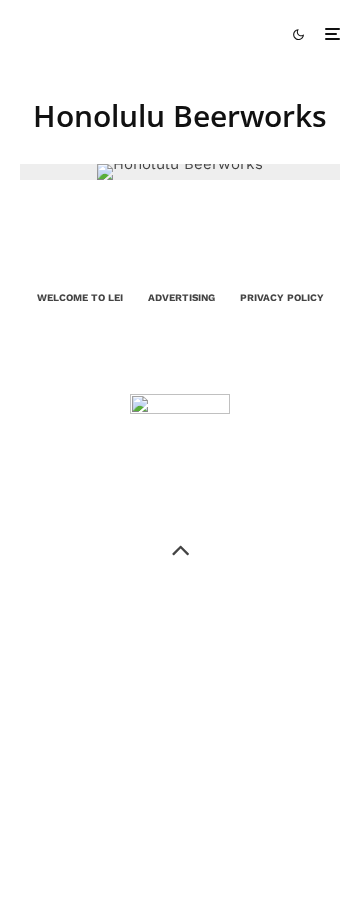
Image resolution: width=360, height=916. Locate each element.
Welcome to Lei (80, 297)
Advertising (181, 297)
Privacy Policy (282, 297)
